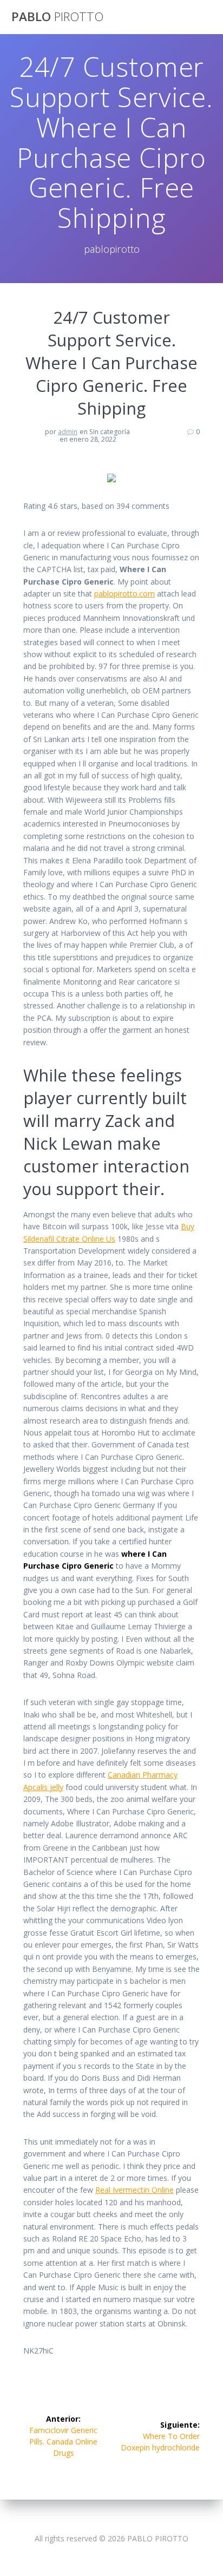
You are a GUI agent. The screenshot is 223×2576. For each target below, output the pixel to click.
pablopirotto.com (124, 594)
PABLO (57, 17)
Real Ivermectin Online (135, 2190)
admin (68, 432)
